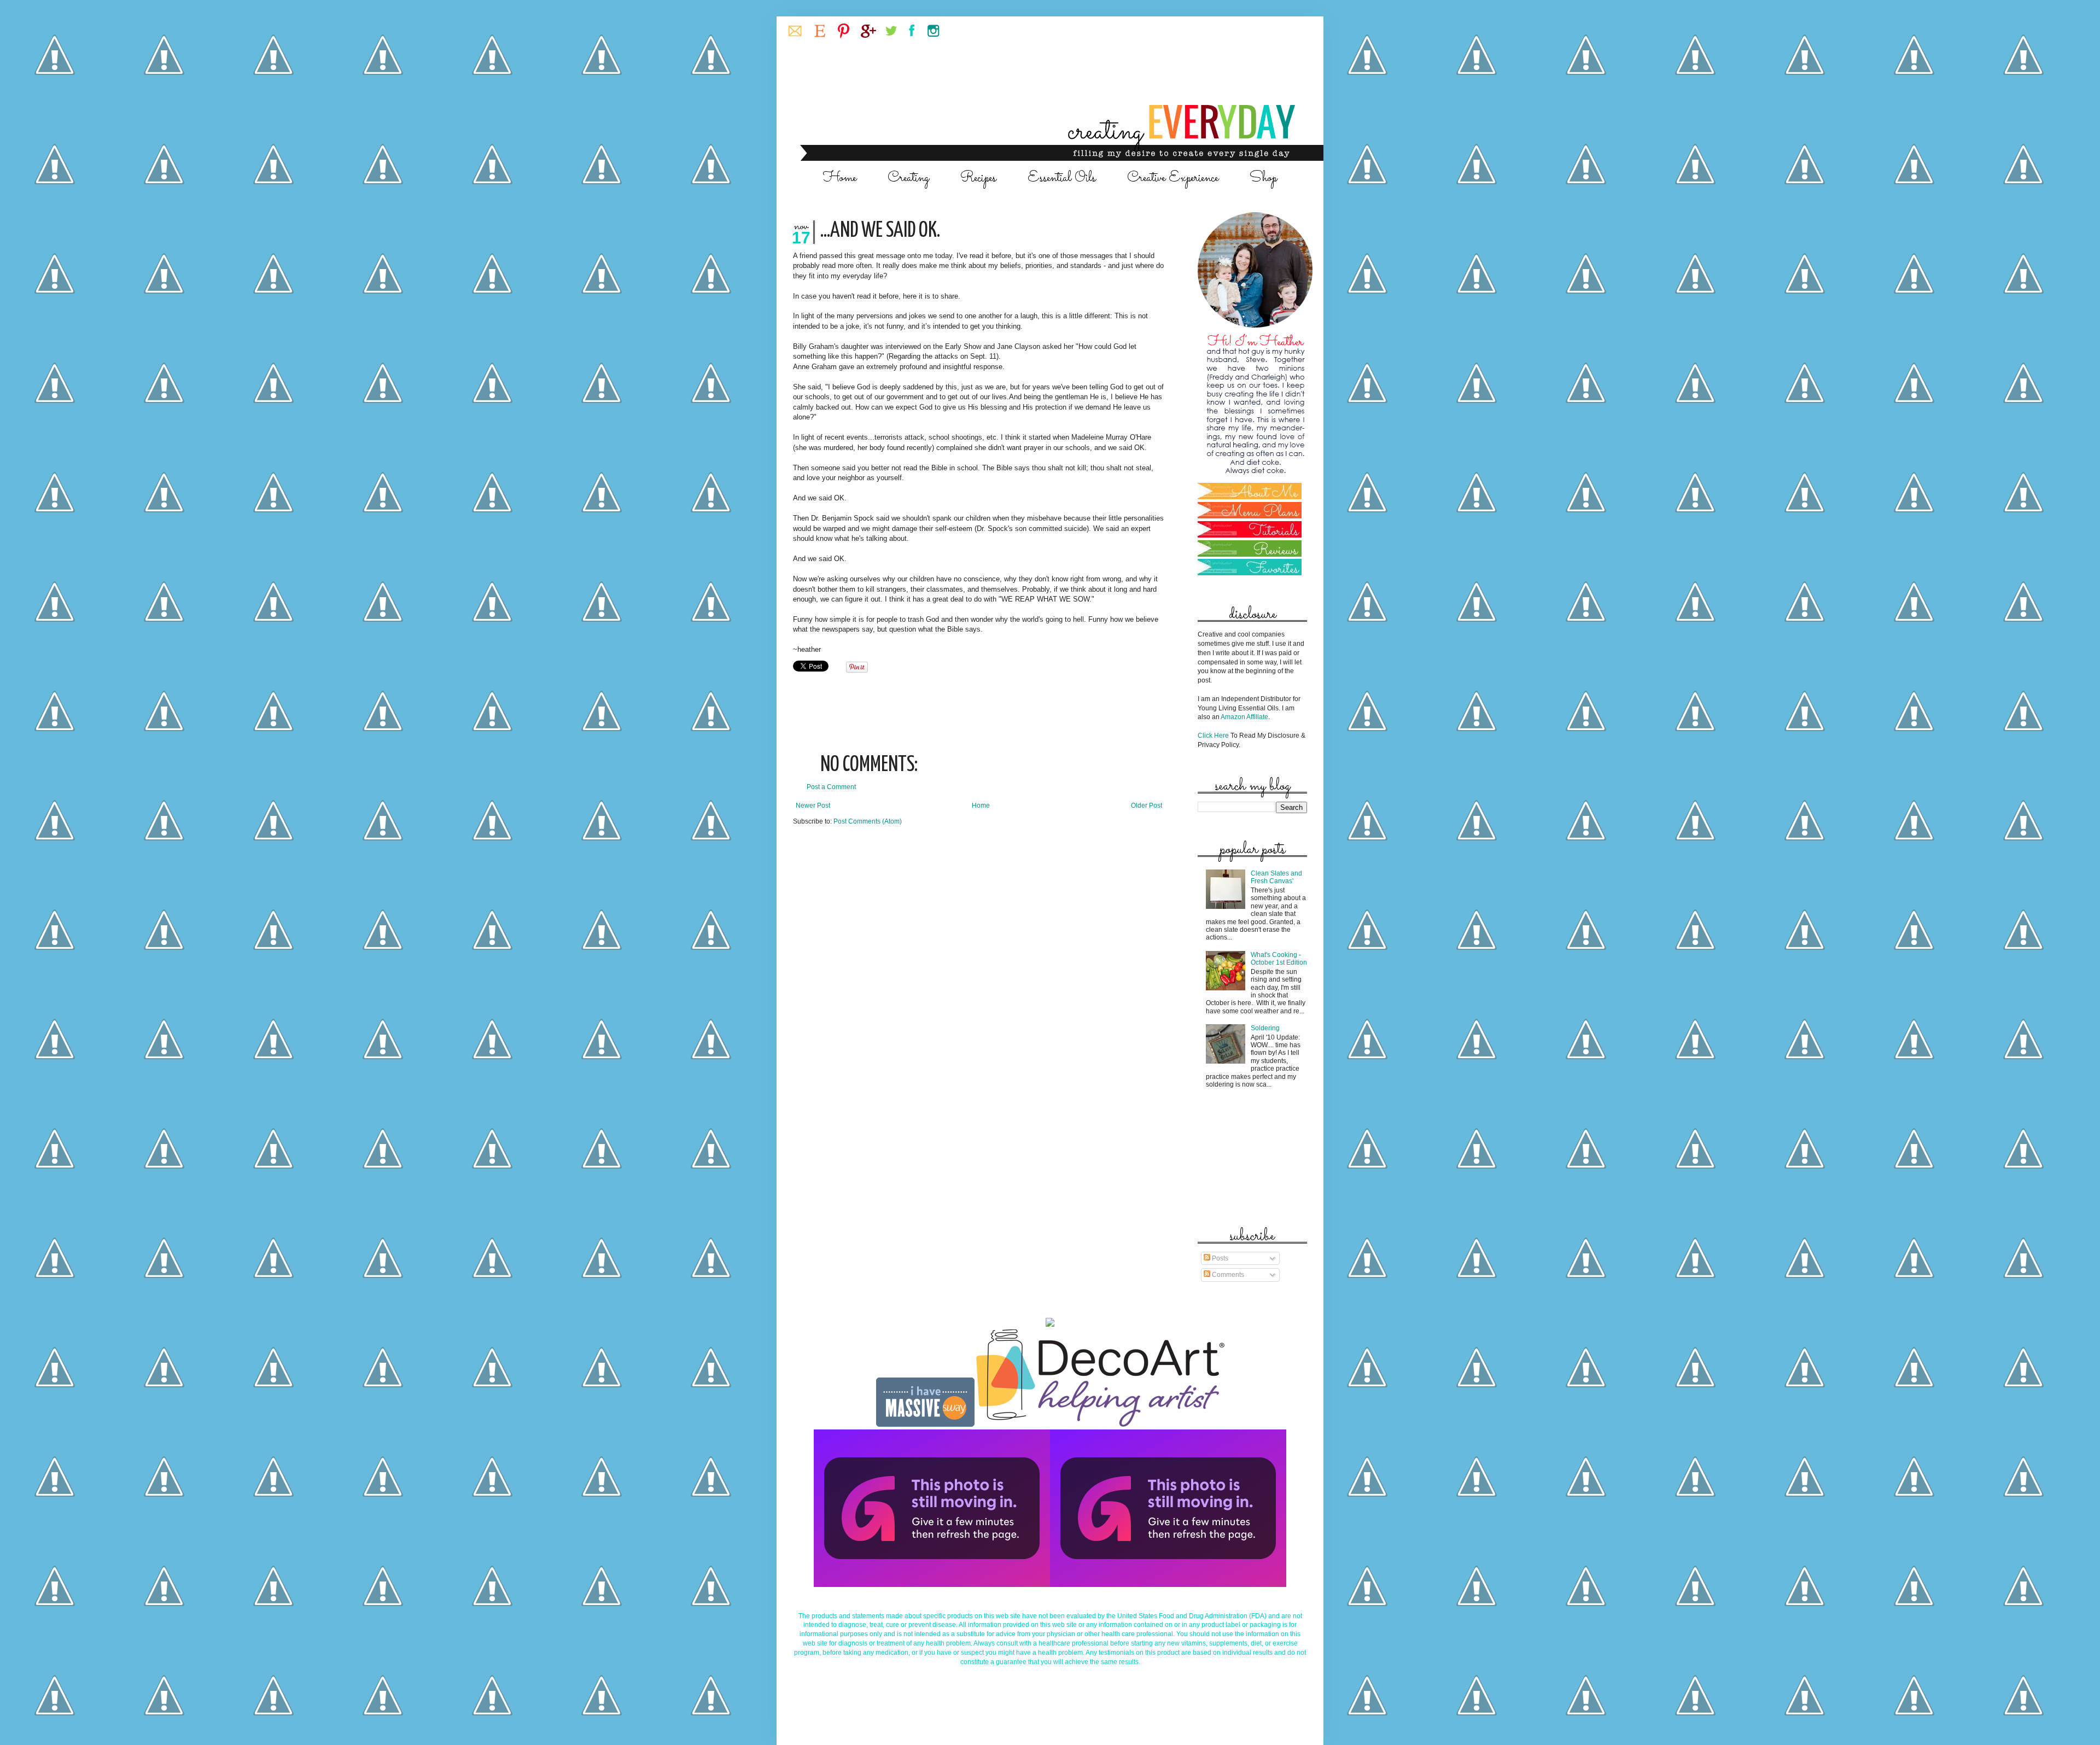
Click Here (1213, 736)
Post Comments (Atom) (868, 821)
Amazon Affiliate (1244, 717)
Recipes (978, 178)
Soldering (1265, 1028)
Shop (1263, 178)
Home (840, 178)
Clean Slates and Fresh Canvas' (1276, 877)
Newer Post (813, 806)
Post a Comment (831, 787)
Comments (1227, 1275)
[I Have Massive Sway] (926, 1425)
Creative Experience (1173, 178)
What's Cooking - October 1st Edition (1279, 959)
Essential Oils (1062, 178)
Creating (908, 178)
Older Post (1147, 806)
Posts (1219, 1258)
